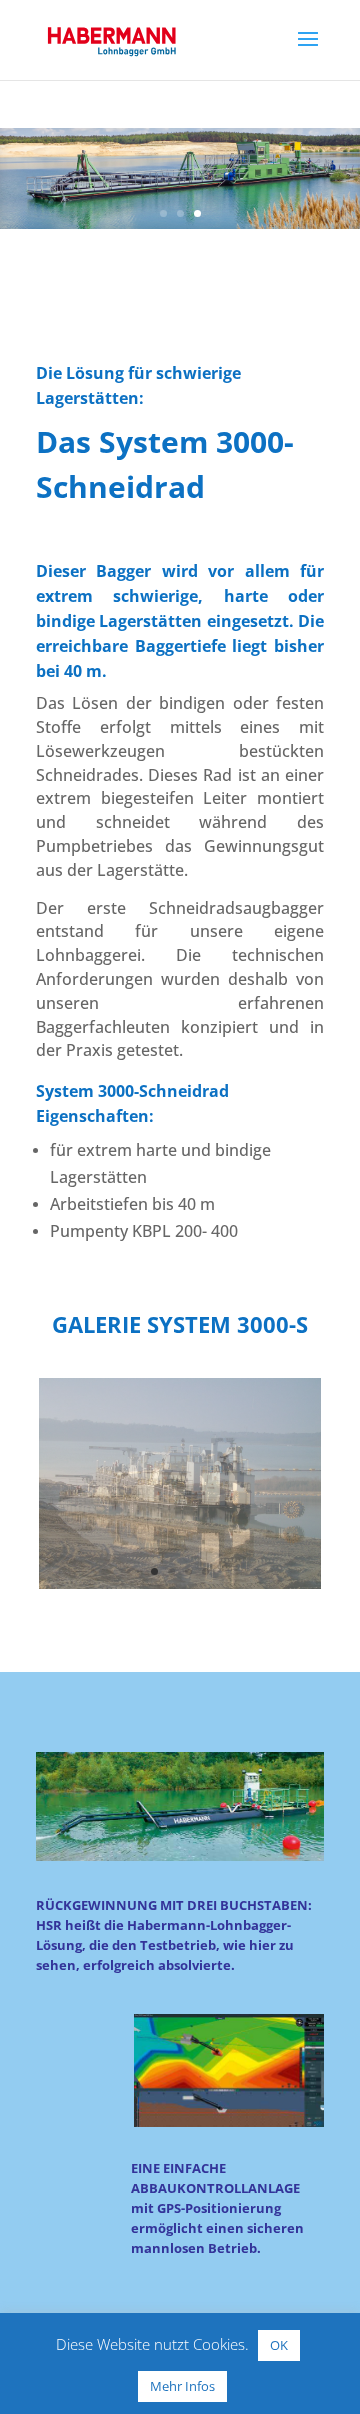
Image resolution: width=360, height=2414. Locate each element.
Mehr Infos (182, 2386)
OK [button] (279, 2345)
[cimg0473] (180, 1583)
